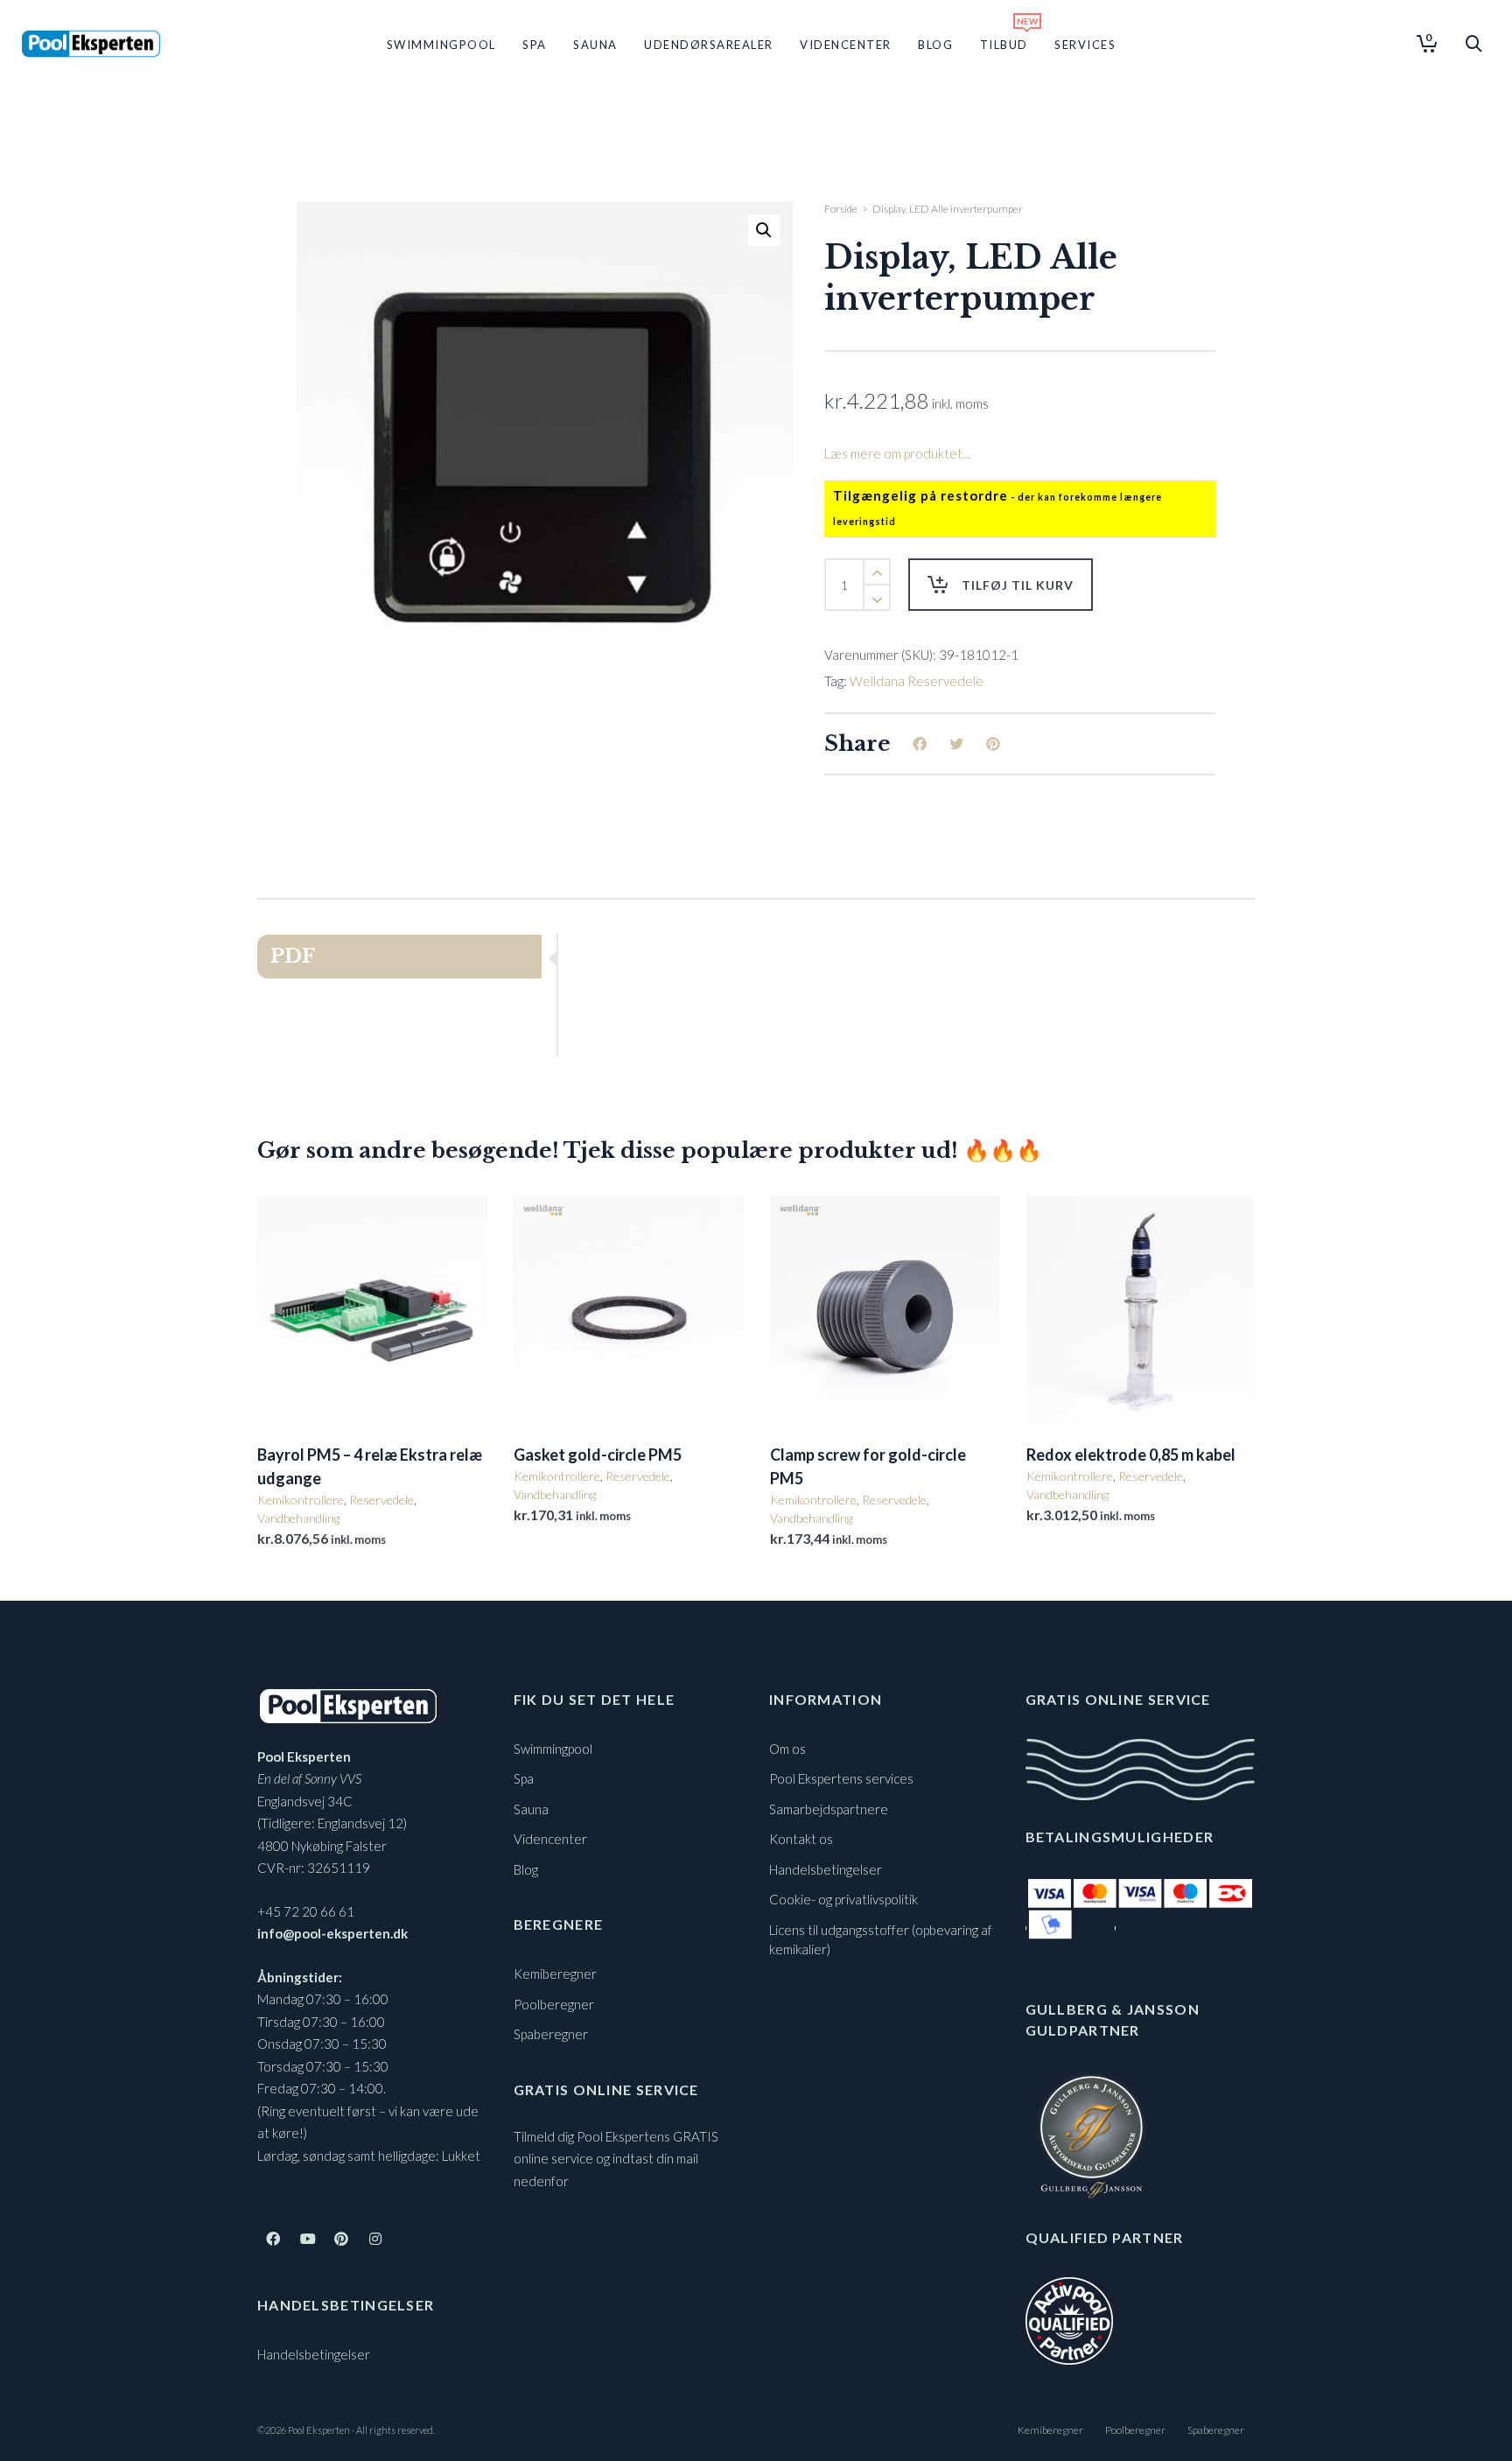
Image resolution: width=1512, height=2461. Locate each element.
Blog (526, 1869)
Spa (524, 1778)
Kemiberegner (555, 1974)
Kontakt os (801, 1839)
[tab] (407, 957)
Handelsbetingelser (314, 2354)
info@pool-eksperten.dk (332, 1933)
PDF (293, 956)
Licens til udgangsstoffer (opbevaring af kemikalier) (881, 1940)
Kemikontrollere (301, 1500)
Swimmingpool (553, 1749)
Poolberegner (554, 2004)
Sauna (531, 1809)
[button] (764, 230)
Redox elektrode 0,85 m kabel (1131, 1455)
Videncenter (550, 1839)
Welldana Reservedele (917, 681)
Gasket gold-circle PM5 (598, 1455)
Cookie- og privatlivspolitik (843, 1899)
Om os (787, 1749)
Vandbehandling (298, 1518)
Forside (841, 209)
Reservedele (381, 1500)
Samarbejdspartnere (829, 1809)
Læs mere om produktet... (897, 453)
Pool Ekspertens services (841, 1778)
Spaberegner (551, 2034)
